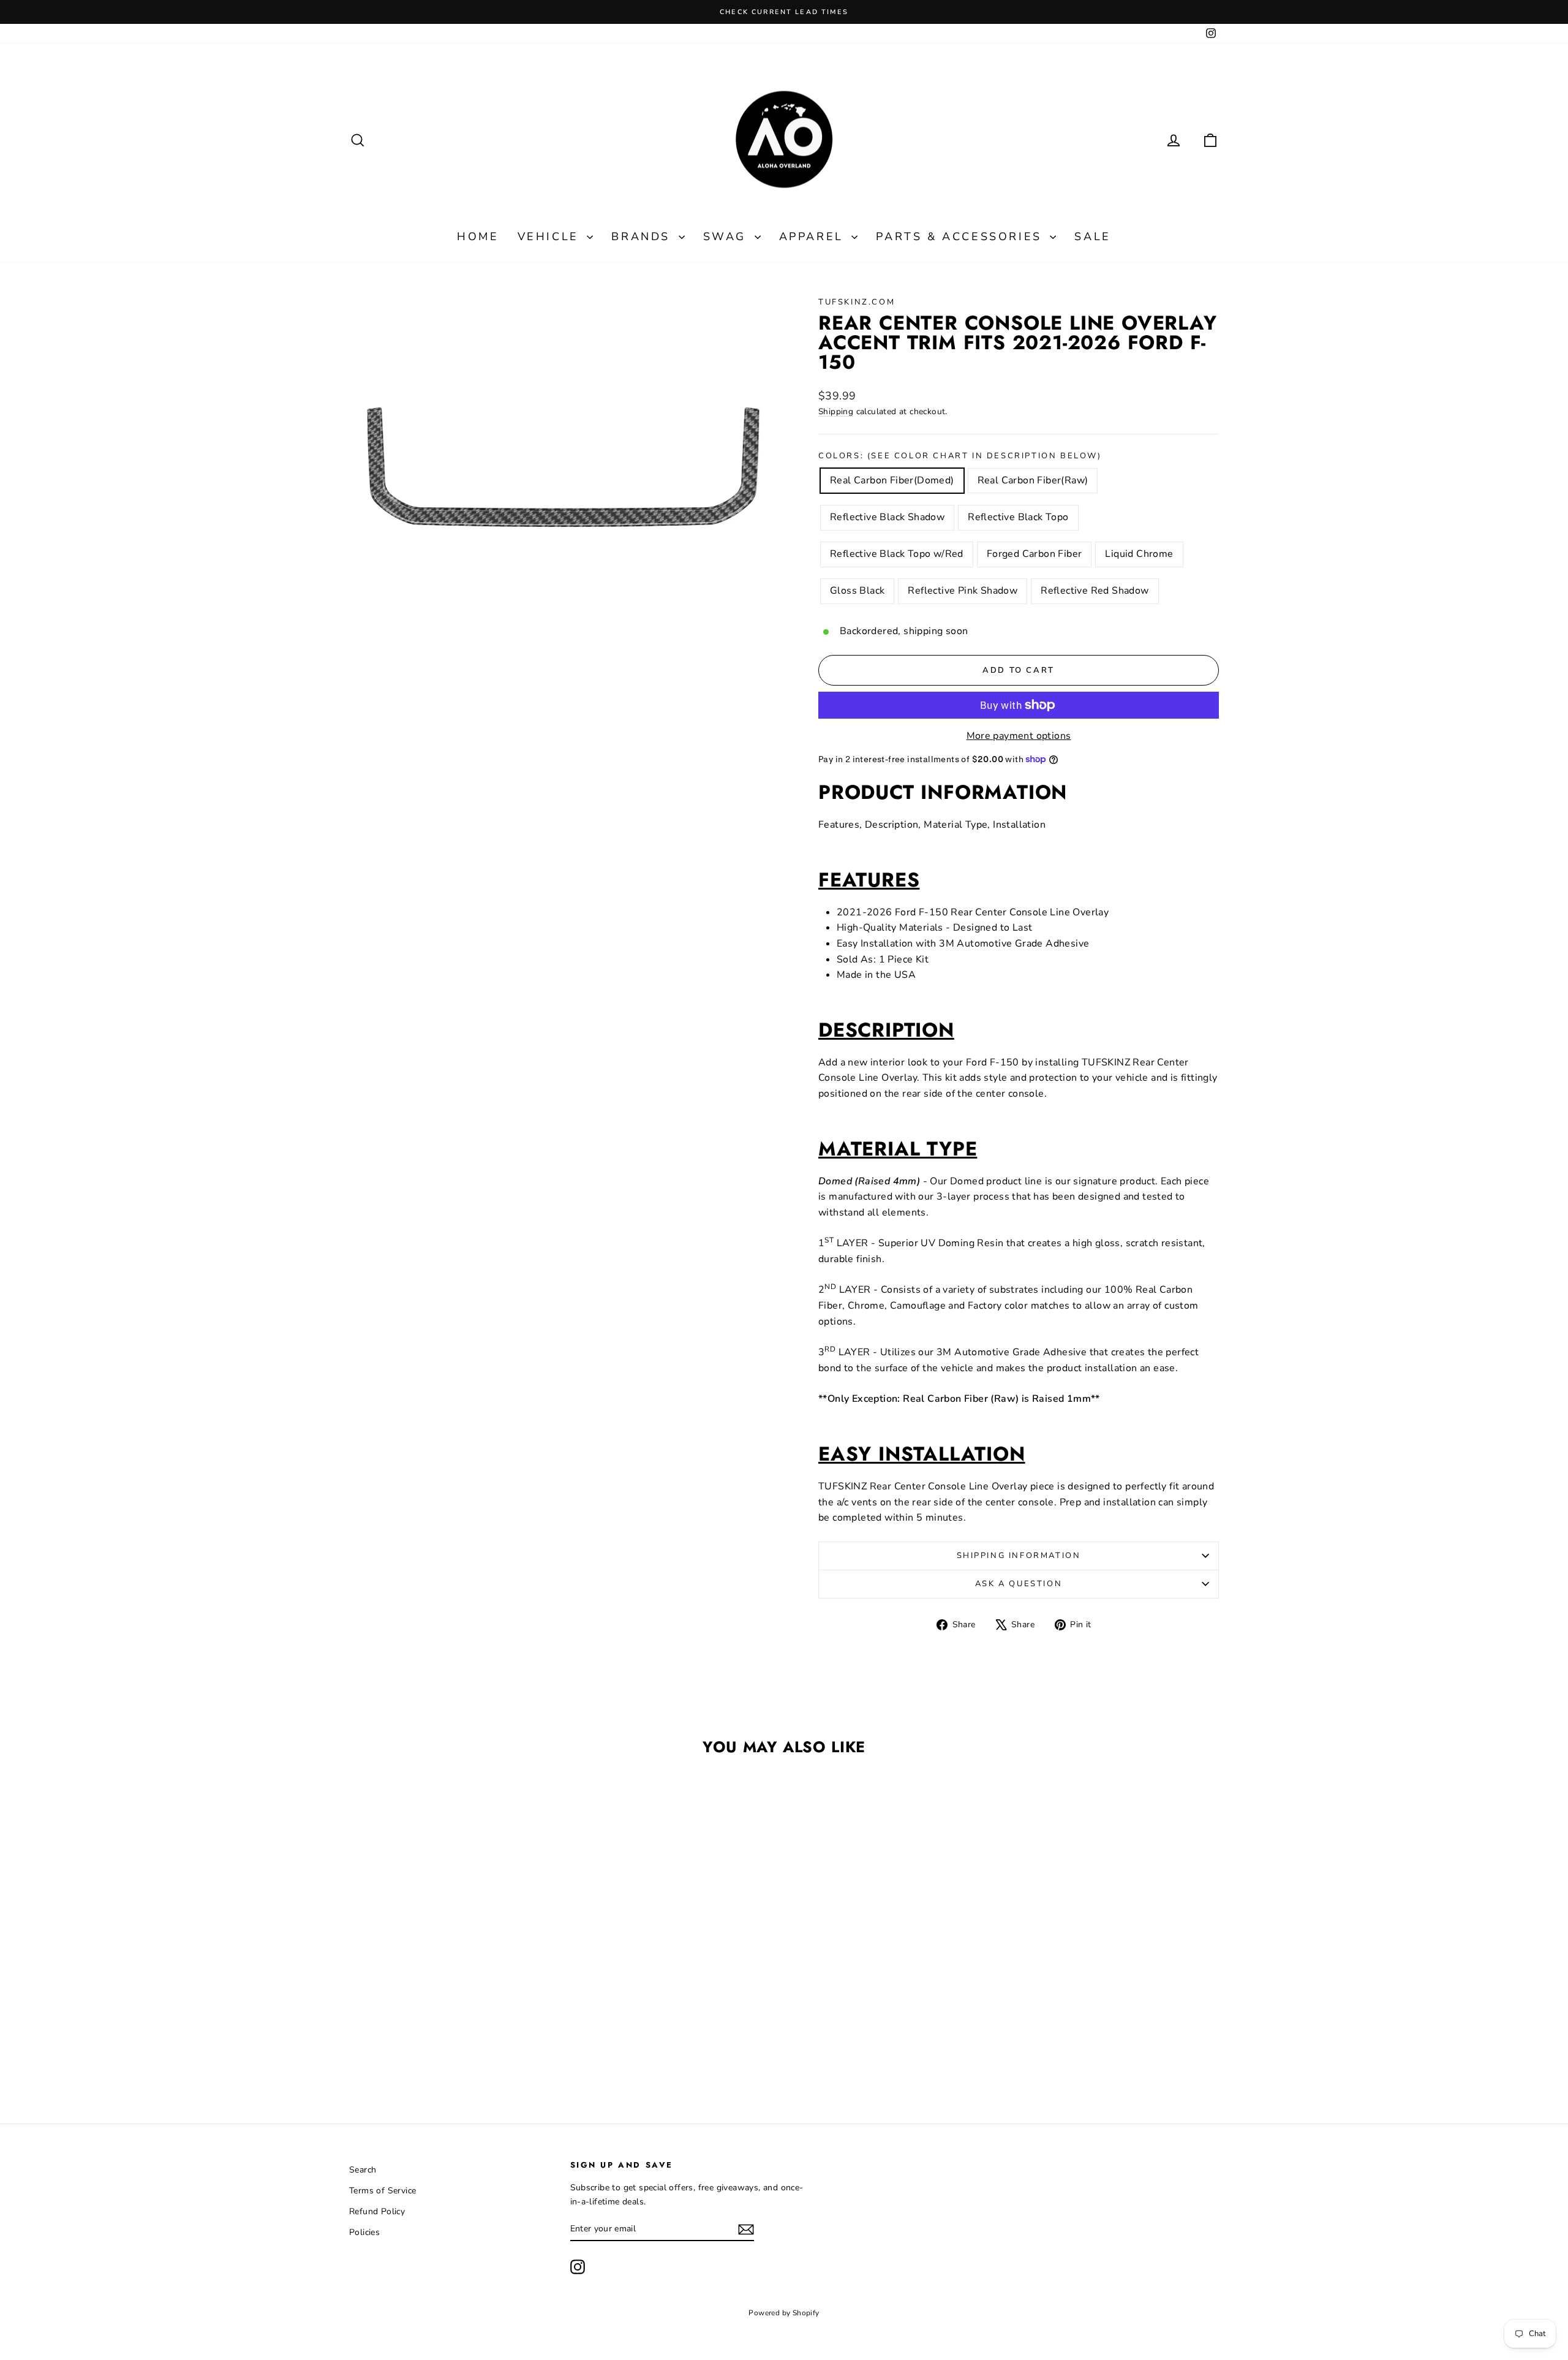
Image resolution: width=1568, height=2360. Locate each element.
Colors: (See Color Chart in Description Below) (960, 456)
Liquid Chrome (1139, 554)
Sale (1092, 236)
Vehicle (551, 236)
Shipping (836, 411)
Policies (364, 2232)
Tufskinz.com (857, 302)
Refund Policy (377, 2211)
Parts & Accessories (961, 236)
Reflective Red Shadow (1095, 591)
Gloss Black (857, 591)
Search (363, 2170)
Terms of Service (383, 2191)
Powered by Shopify (784, 2313)
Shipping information (1019, 1556)
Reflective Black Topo (1018, 517)
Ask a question (1019, 1584)
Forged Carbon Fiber (1035, 554)
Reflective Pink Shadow (963, 591)
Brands (643, 236)
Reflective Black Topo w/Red (897, 554)
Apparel (814, 236)
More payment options (1019, 736)
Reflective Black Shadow (887, 517)
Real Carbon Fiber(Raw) (1033, 480)
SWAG (727, 236)
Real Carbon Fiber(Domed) (892, 480)
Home (478, 236)
